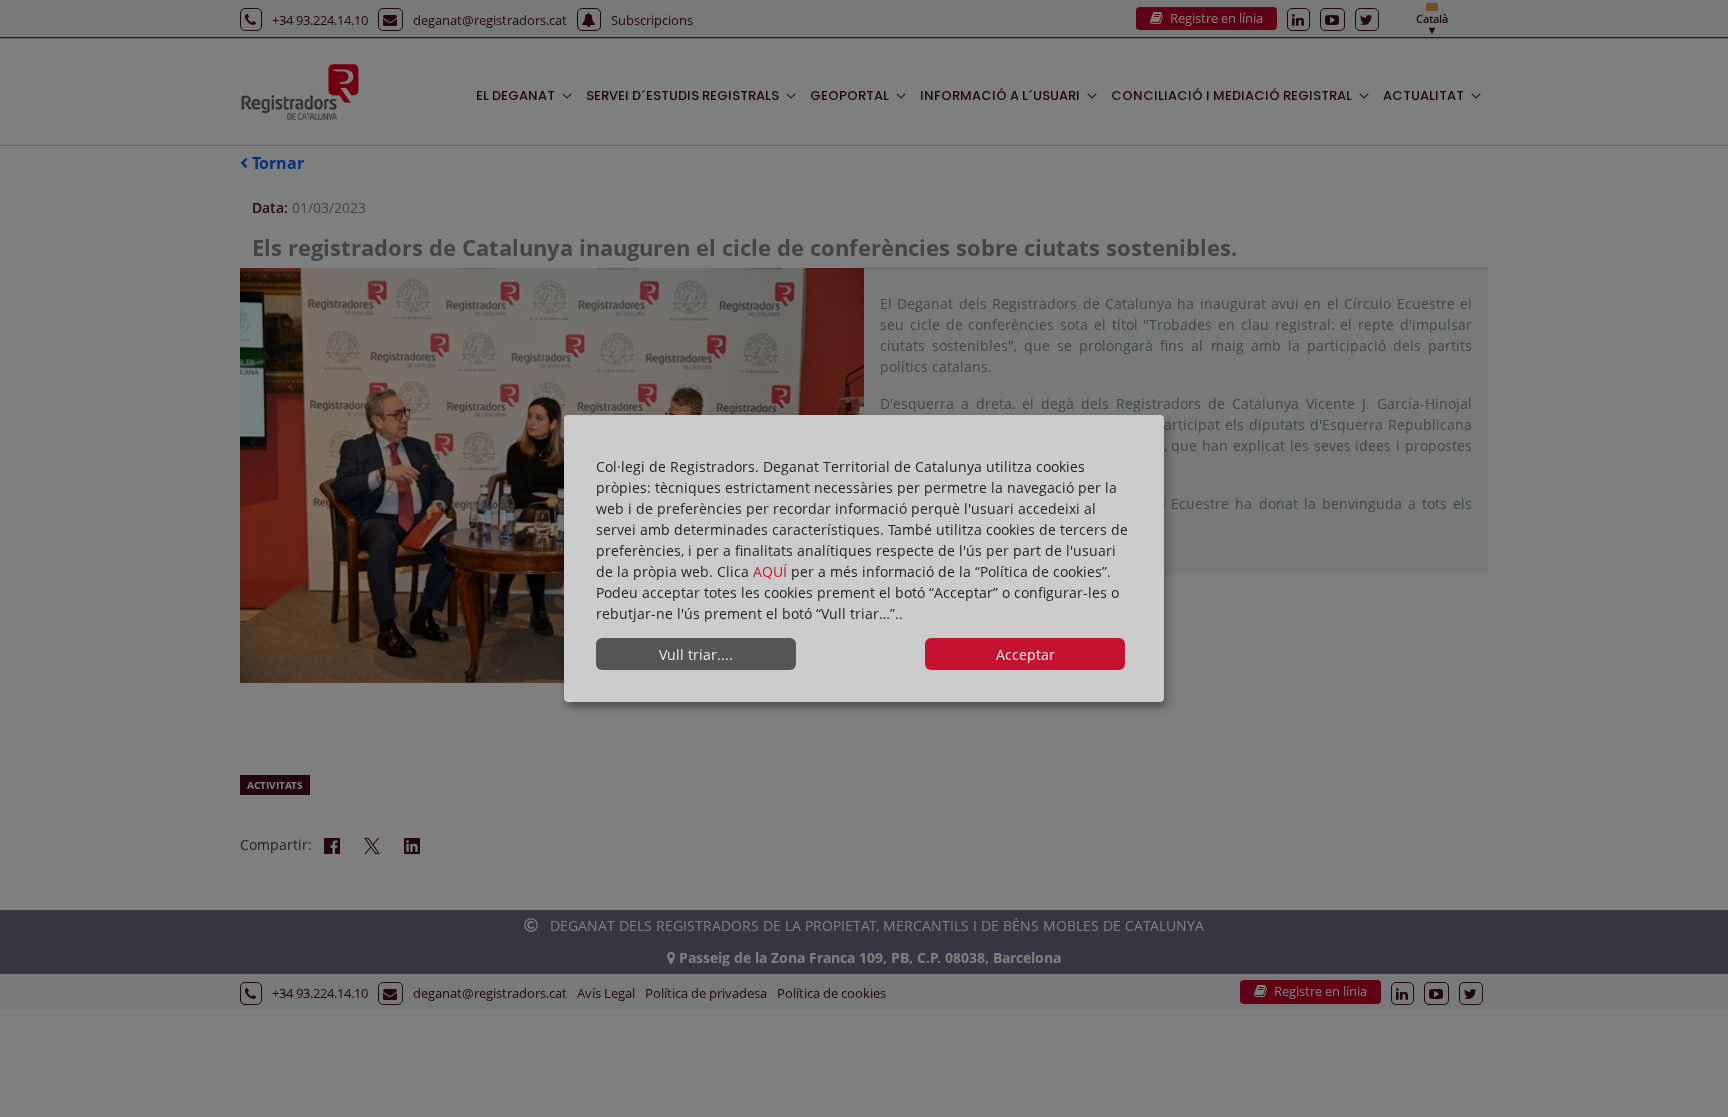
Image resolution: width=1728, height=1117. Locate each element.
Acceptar (1025, 654)
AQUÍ (772, 571)
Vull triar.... (696, 654)
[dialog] (864, 559)
